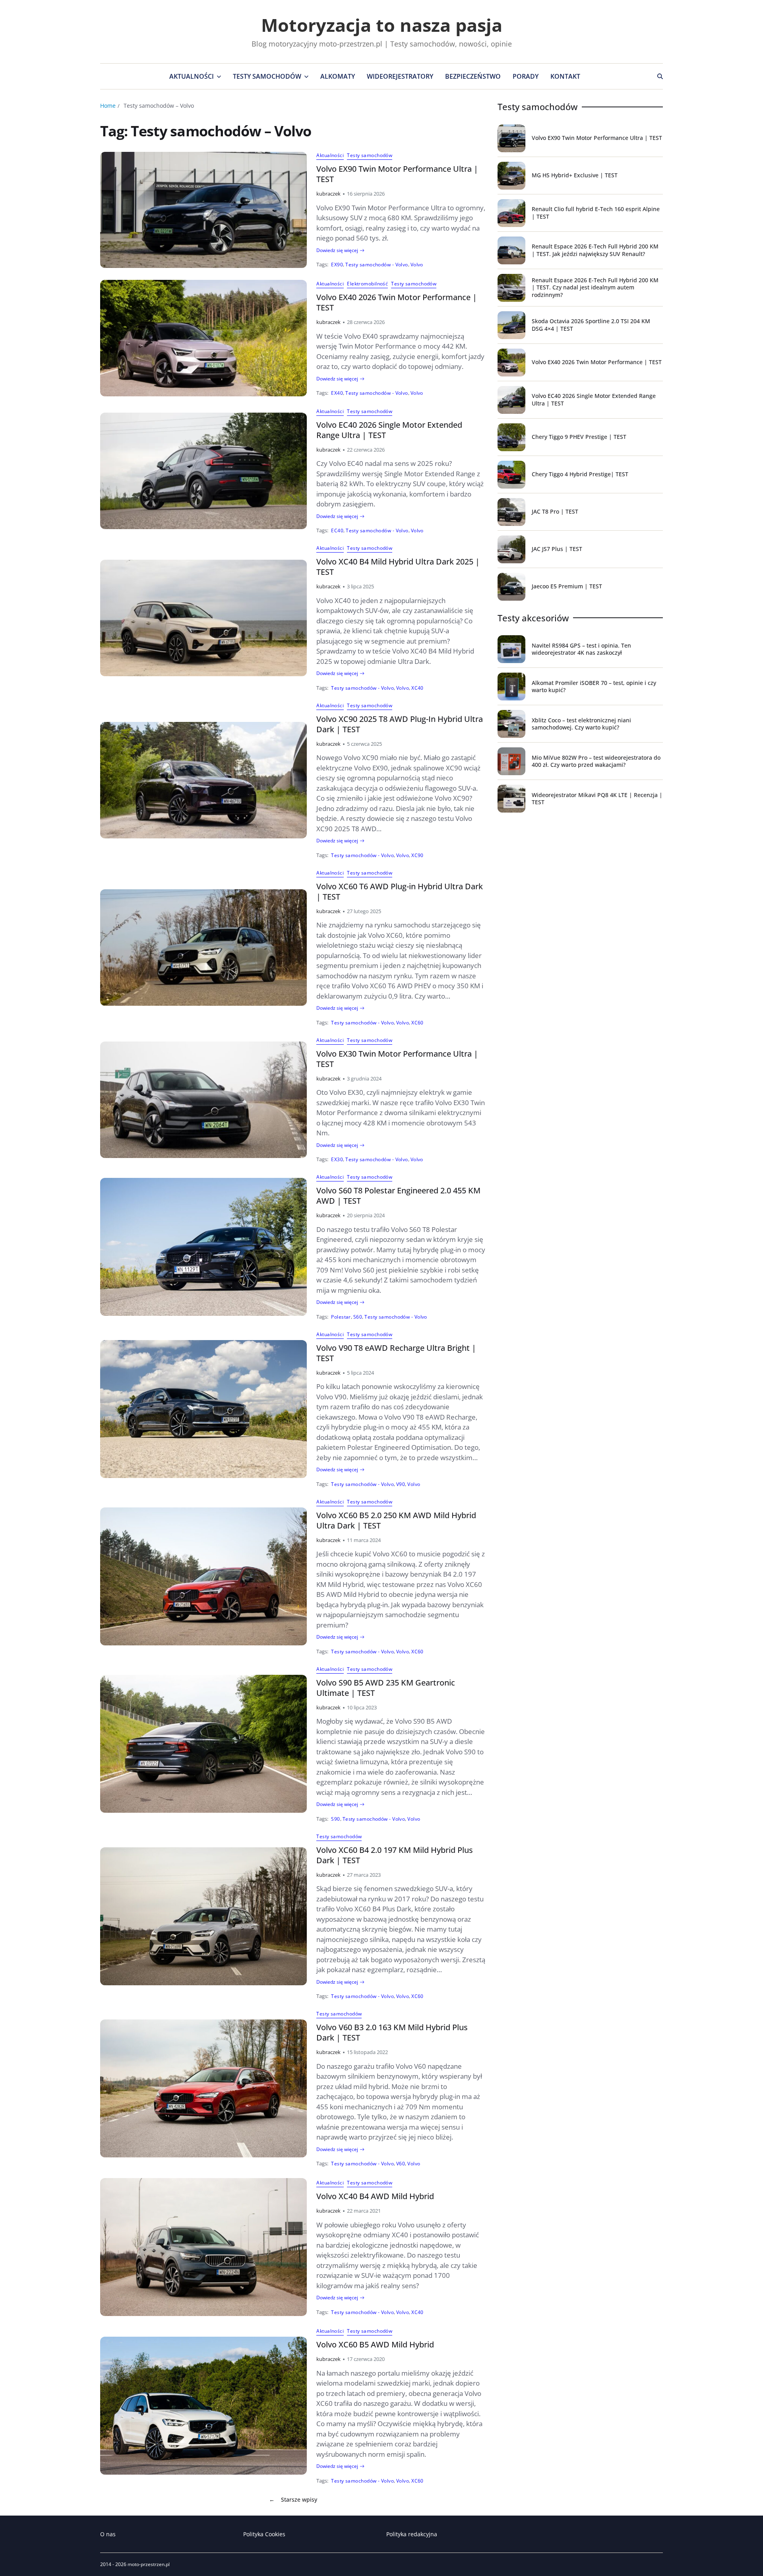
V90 (401, 1484)
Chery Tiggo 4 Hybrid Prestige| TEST (580, 474)
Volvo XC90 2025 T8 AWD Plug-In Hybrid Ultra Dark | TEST (400, 724)
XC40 (417, 688)
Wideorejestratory (400, 76)
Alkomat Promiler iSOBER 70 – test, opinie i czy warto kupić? (594, 686)
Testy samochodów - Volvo (377, 264)
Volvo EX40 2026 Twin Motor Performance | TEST (397, 302)
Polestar (341, 1317)
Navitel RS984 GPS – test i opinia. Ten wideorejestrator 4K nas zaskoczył (581, 649)
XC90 (417, 855)
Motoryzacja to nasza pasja (382, 25)
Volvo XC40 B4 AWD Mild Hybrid (375, 2196)
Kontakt (565, 76)
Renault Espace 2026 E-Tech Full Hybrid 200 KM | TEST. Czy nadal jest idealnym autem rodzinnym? (595, 287)
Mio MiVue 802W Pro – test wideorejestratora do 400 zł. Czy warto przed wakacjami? (596, 761)
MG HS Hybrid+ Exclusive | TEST (575, 175)
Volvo (417, 264)
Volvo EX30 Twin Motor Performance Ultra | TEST (397, 1059)
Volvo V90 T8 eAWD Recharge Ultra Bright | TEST (396, 1353)
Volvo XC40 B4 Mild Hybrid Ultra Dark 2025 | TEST (398, 567)
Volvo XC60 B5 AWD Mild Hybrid (375, 2344)
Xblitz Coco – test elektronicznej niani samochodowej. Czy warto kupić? (581, 724)
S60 (358, 1317)
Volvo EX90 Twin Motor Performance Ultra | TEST (397, 174)
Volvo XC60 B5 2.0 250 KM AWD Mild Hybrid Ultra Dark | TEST (396, 1520)
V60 (401, 2163)
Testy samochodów (267, 76)
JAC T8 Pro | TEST (555, 511)
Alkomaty (338, 76)
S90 (335, 1819)
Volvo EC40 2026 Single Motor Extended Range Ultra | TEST (389, 430)
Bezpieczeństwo (473, 76)
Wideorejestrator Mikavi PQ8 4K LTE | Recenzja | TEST (597, 798)
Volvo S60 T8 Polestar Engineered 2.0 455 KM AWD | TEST (398, 1196)
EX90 (337, 264)
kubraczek (328, 194)
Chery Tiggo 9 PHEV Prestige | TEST (579, 437)
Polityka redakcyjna (412, 2534)
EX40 (337, 393)
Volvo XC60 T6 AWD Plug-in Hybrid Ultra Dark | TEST (400, 891)
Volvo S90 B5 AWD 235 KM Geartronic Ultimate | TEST (386, 1688)
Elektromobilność (367, 284)
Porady (526, 76)
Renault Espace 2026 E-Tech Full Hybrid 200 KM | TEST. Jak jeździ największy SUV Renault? (595, 250)
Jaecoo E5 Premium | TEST (567, 586)
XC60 (417, 1022)
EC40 (337, 530)
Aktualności (192, 76)
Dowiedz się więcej (337, 250)
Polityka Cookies (264, 2534)
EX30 (337, 1159)
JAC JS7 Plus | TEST (557, 549)
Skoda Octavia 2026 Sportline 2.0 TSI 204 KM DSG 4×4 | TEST (591, 325)
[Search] (660, 76)
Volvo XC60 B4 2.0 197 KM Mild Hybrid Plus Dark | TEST (395, 1855)
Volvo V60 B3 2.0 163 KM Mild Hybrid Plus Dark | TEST (392, 2032)
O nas (108, 2534)
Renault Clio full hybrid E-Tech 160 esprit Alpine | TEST (596, 212)
